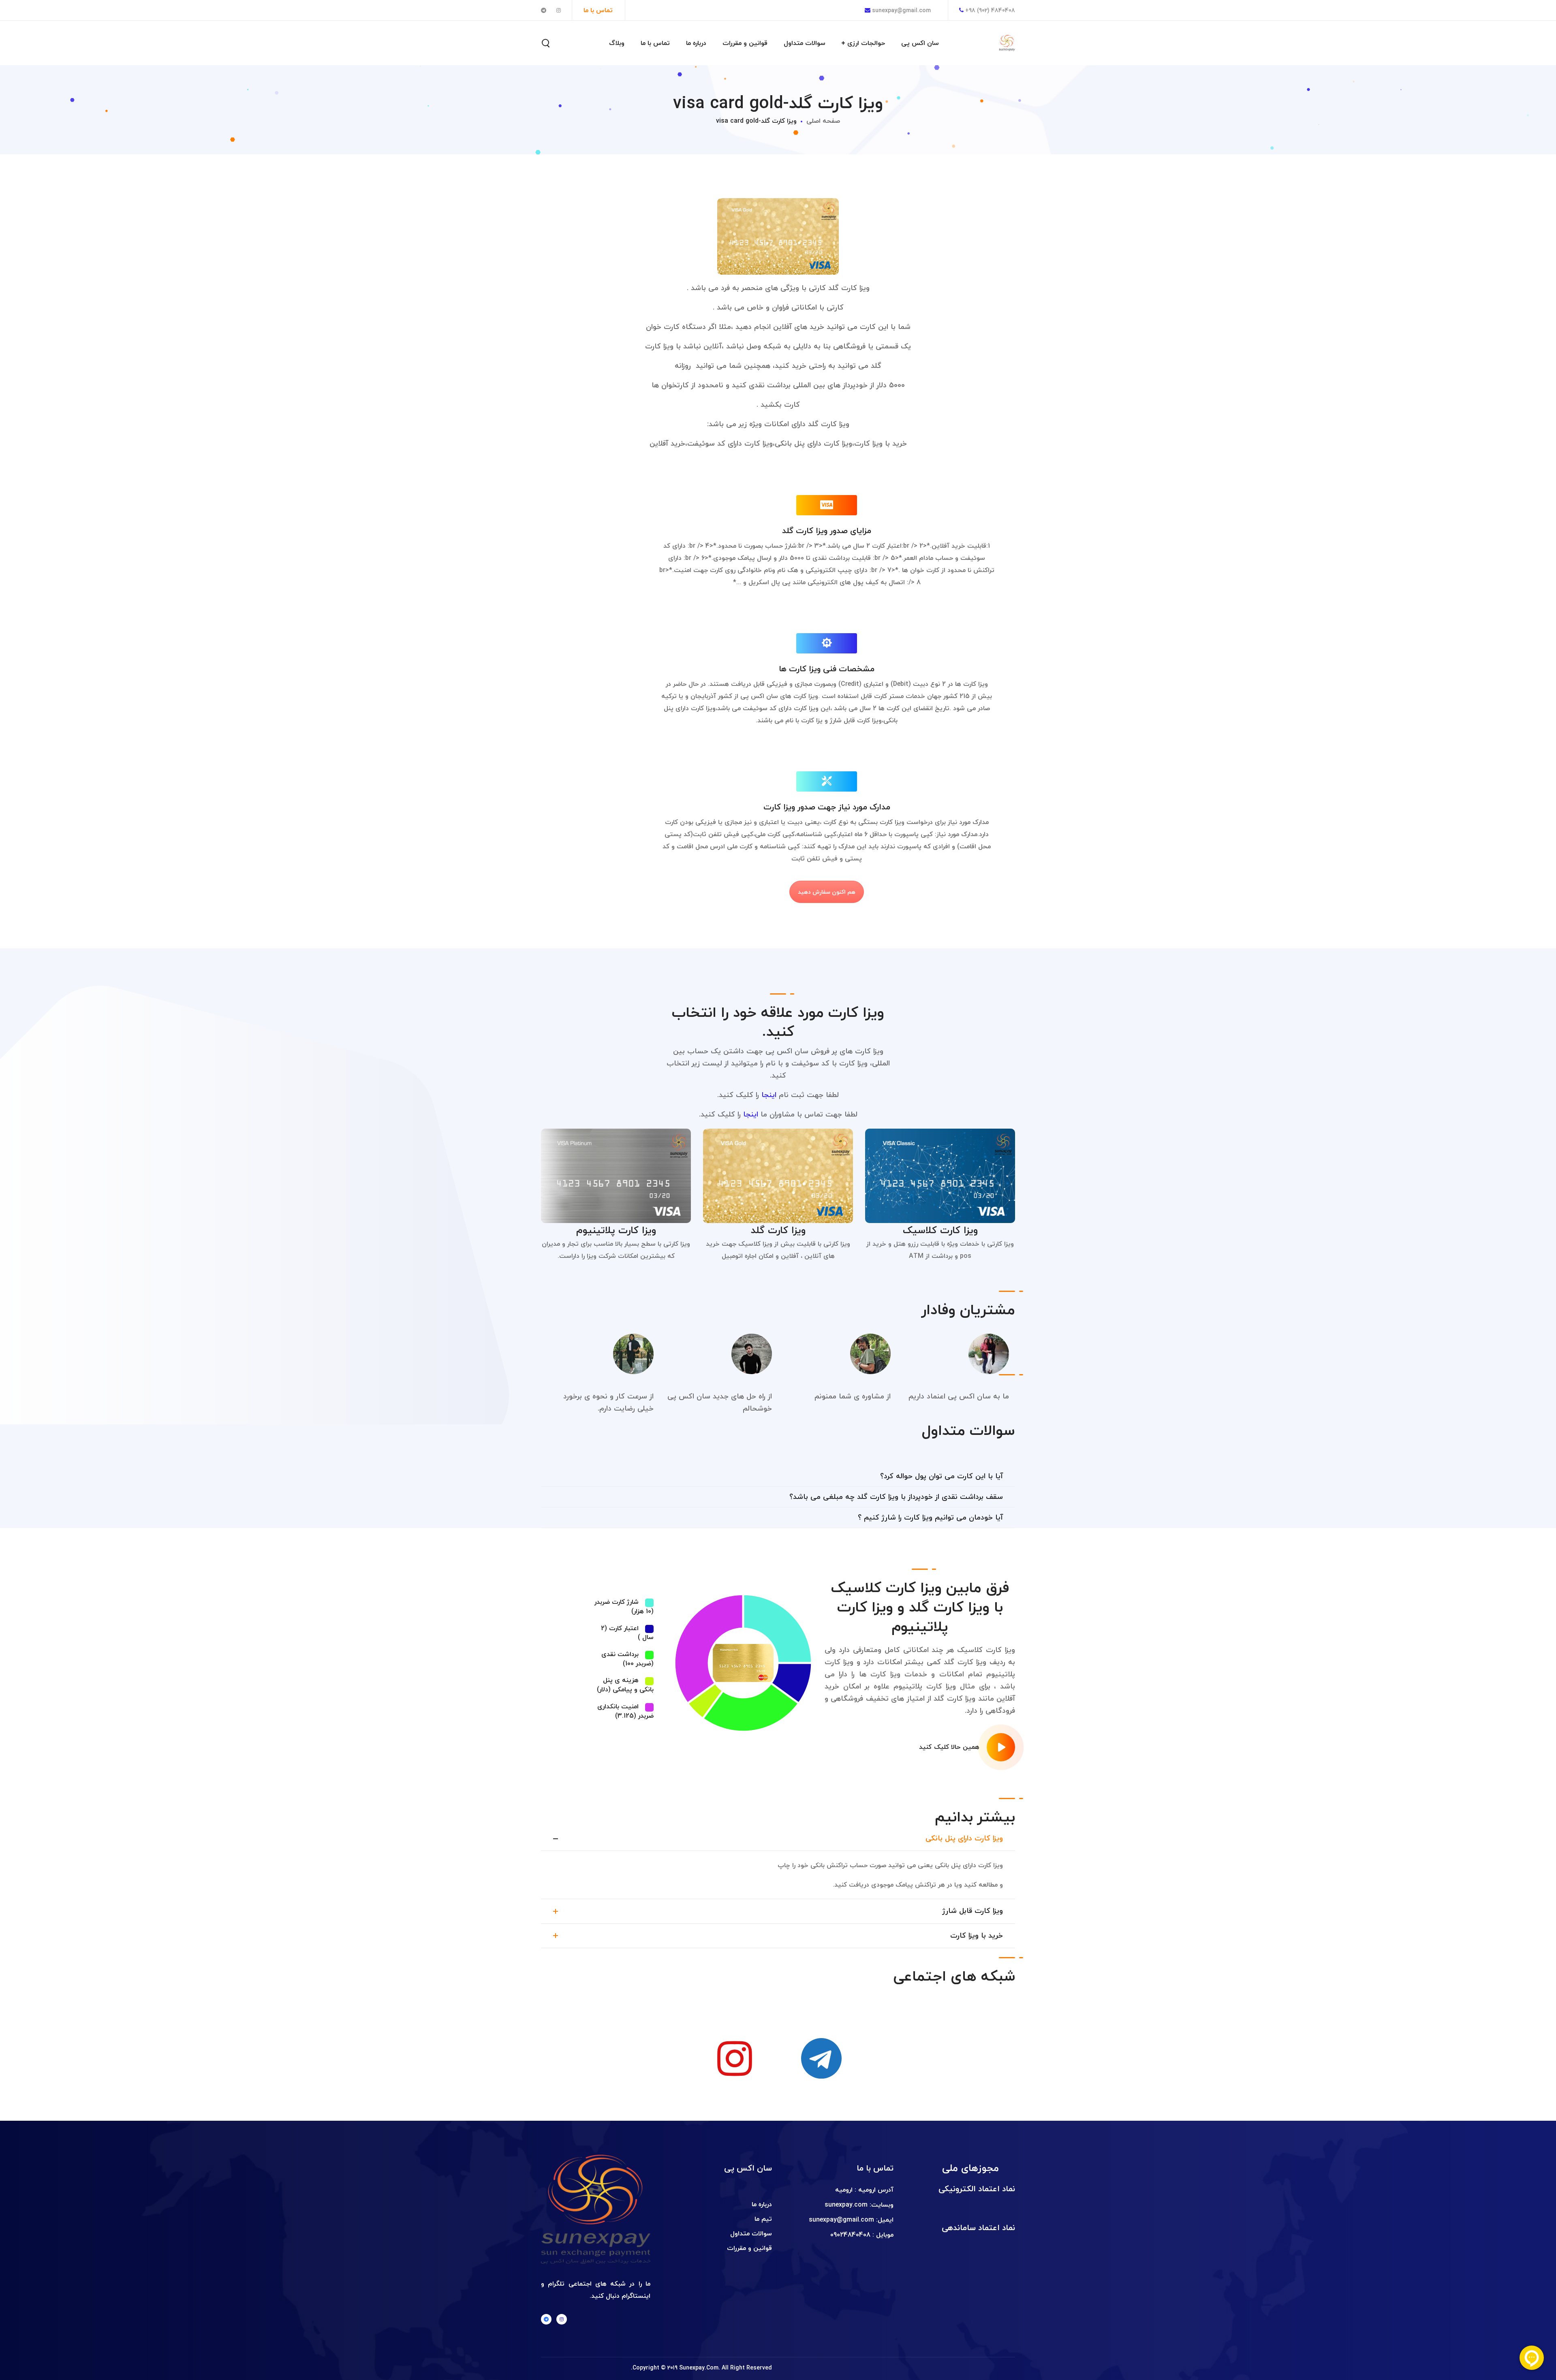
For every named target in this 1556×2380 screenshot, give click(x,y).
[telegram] (546, 2319)
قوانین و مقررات (749, 2248)
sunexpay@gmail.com (901, 10)
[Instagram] (562, 2319)
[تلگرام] (821, 2058)
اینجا (769, 1095)
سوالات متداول (751, 2233)
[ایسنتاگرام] (735, 2058)
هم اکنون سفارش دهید (827, 892)
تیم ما (763, 2219)
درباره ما (762, 2204)
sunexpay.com (846, 2205)
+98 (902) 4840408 (990, 10)
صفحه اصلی (823, 121)
